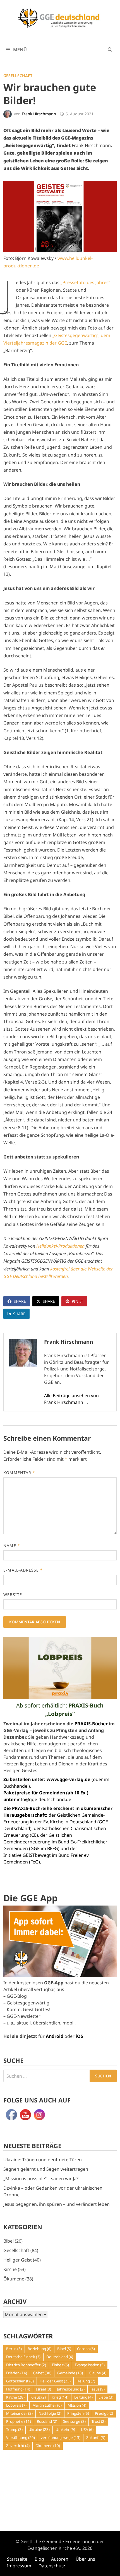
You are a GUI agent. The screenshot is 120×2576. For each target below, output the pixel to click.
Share (20, 1301)
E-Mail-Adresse (23, 1570)
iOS (79, 2036)
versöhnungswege (61, 2438)
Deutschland (60, 2357)
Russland (47, 2421)
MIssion (77, 2405)
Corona (86, 2349)
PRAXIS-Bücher (91, 1724)
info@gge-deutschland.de (44, 1799)
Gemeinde (70, 2373)
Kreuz (38, 2397)
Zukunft (96, 2438)
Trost (99, 2421)
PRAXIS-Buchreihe (32, 1808)
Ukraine (39, 2429)
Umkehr (65, 2429)
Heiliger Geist (18, 2260)
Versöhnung (21, 2438)
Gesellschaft (18, 76)
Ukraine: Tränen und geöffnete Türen (43, 2160)
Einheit (60, 2365)
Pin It (77, 1301)
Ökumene (14, 2279)
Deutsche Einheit (23, 2357)
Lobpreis (16, 2405)
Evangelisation (90, 2365)
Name (12, 1546)
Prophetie (19, 2421)
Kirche (10, 2269)
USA (87, 2429)
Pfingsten (78, 2413)
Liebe (106, 2397)
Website (13, 1595)
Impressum (19, 2566)
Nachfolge (50, 2413)
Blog (39, 2559)
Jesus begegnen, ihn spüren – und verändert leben (57, 2204)
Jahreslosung (71, 2389)
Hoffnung (18, 2389)
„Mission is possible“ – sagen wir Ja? (41, 2179)
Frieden (17, 2373)
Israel (44, 2389)
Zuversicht (18, 2446)
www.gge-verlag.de (69, 1779)
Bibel (9, 2241)
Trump (14, 2429)
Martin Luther (47, 2405)
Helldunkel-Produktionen (60, 1246)
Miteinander (19, 2413)
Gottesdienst (20, 2381)
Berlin (14, 2349)
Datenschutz (52, 2566)
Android (55, 2036)
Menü (19, 50)
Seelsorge (74, 2421)
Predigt (104, 2413)
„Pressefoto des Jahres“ (85, 282)
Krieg (60, 2397)
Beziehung (39, 2349)
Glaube (98, 2373)
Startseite (17, 2559)
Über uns (85, 2559)
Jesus (98, 2389)
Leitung (83, 2397)
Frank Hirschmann (39, 114)
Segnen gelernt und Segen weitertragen (46, 2169)
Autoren (60, 2559)
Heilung (86, 2381)
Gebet (42, 2373)
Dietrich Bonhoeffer (26, 2365)
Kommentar (19, 1473)
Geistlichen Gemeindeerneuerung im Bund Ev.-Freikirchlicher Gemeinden (55, 1842)
